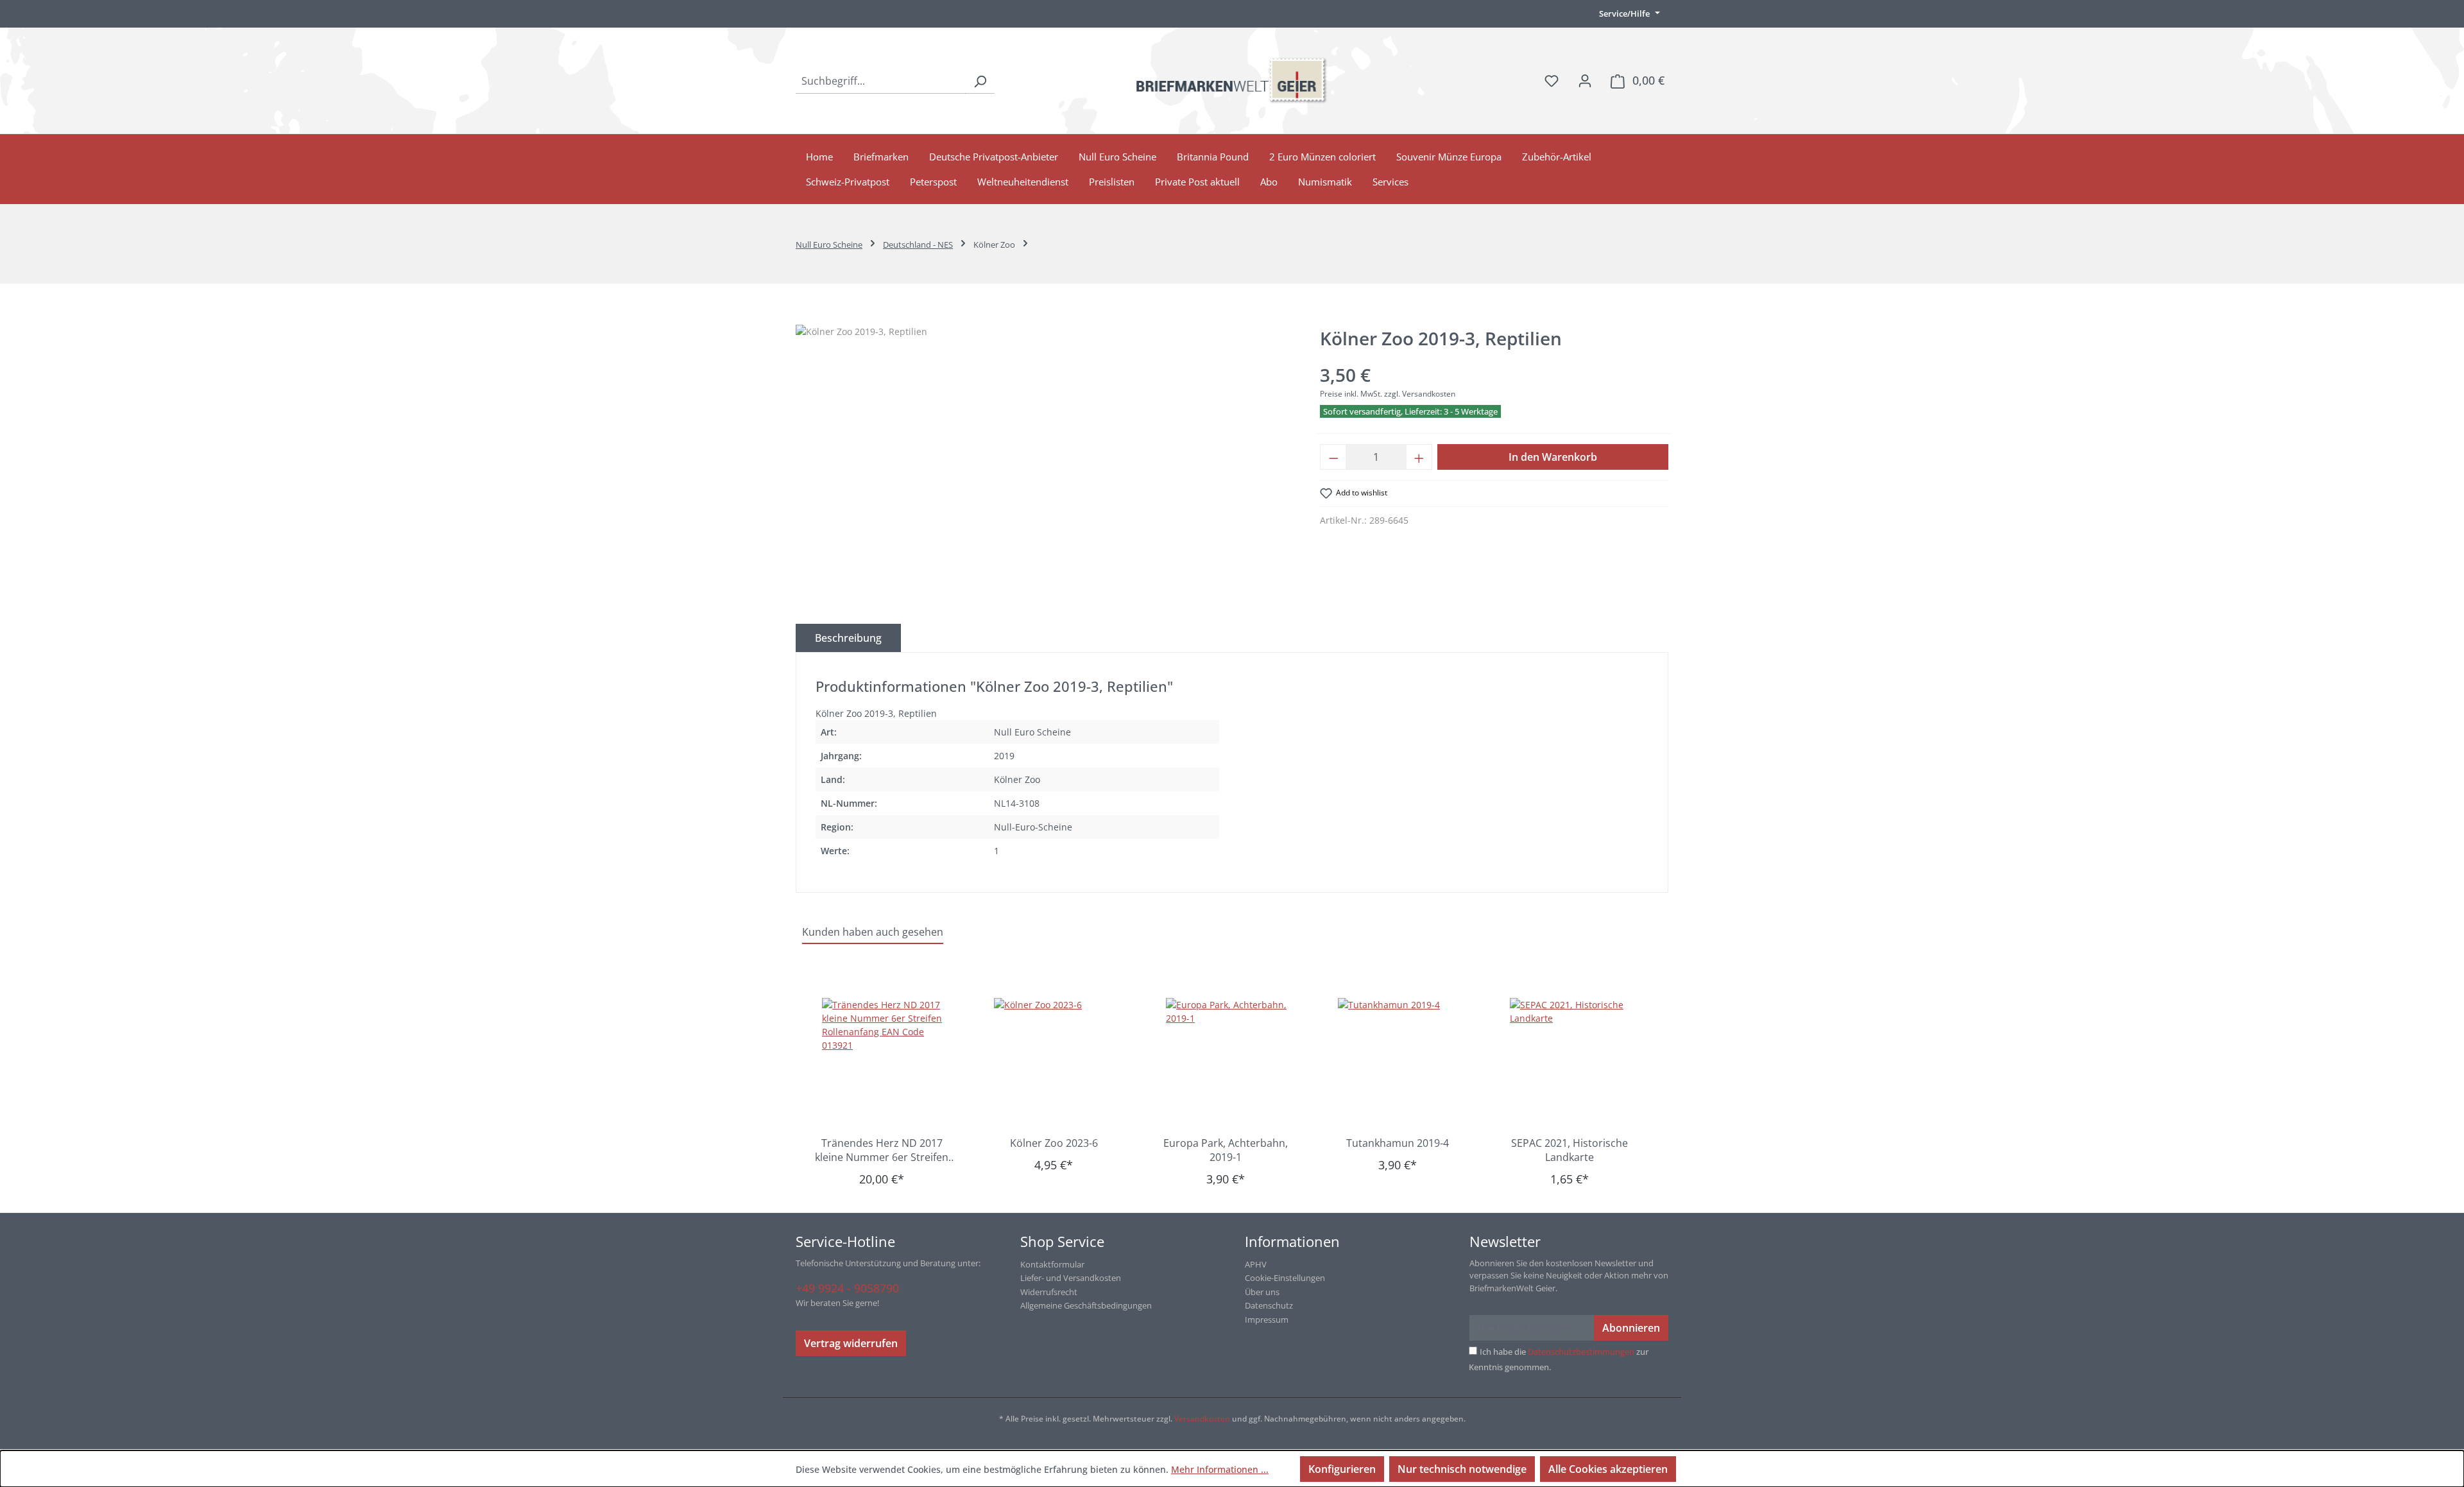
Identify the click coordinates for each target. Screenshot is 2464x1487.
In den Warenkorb (1553, 457)
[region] (1045, 463)
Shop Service (1062, 1241)
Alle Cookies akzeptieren (1608, 1469)
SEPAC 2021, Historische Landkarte (1570, 1150)
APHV (1256, 1264)
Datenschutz (1269, 1305)
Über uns (1262, 1292)
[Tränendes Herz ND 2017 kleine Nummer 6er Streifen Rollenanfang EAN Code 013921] (888, 1062)
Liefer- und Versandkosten (1071, 1278)
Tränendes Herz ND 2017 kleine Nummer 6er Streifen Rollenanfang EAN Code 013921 (882, 1150)
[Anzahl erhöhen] (1419, 457)
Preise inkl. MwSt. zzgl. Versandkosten (1388, 394)
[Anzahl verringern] (1333, 457)
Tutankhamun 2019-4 (1398, 1143)
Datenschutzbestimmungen (1581, 1352)
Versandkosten (1202, 1419)
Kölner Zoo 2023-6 (1054, 1143)
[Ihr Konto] (1585, 80)
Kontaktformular (1052, 1264)
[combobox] (881, 81)
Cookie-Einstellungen (1285, 1278)
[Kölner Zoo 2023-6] (1060, 1062)
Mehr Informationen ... (1220, 1469)
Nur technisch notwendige (1462, 1469)
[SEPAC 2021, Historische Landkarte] (1576, 1062)
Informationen (1292, 1241)
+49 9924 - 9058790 (847, 1288)
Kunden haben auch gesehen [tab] (873, 932)
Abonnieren (1631, 1328)
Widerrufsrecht (1049, 1292)
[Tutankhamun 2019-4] (1404, 1062)
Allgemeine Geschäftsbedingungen (1086, 1305)
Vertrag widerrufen (851, 1343)
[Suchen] (980, 81)
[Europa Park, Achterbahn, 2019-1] (1232, 1062)
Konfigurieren (1342, 1469)
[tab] (848, 638)
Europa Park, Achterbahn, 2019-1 (1226, 1150)
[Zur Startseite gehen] (1232, 81)
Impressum (1267, 1319)
